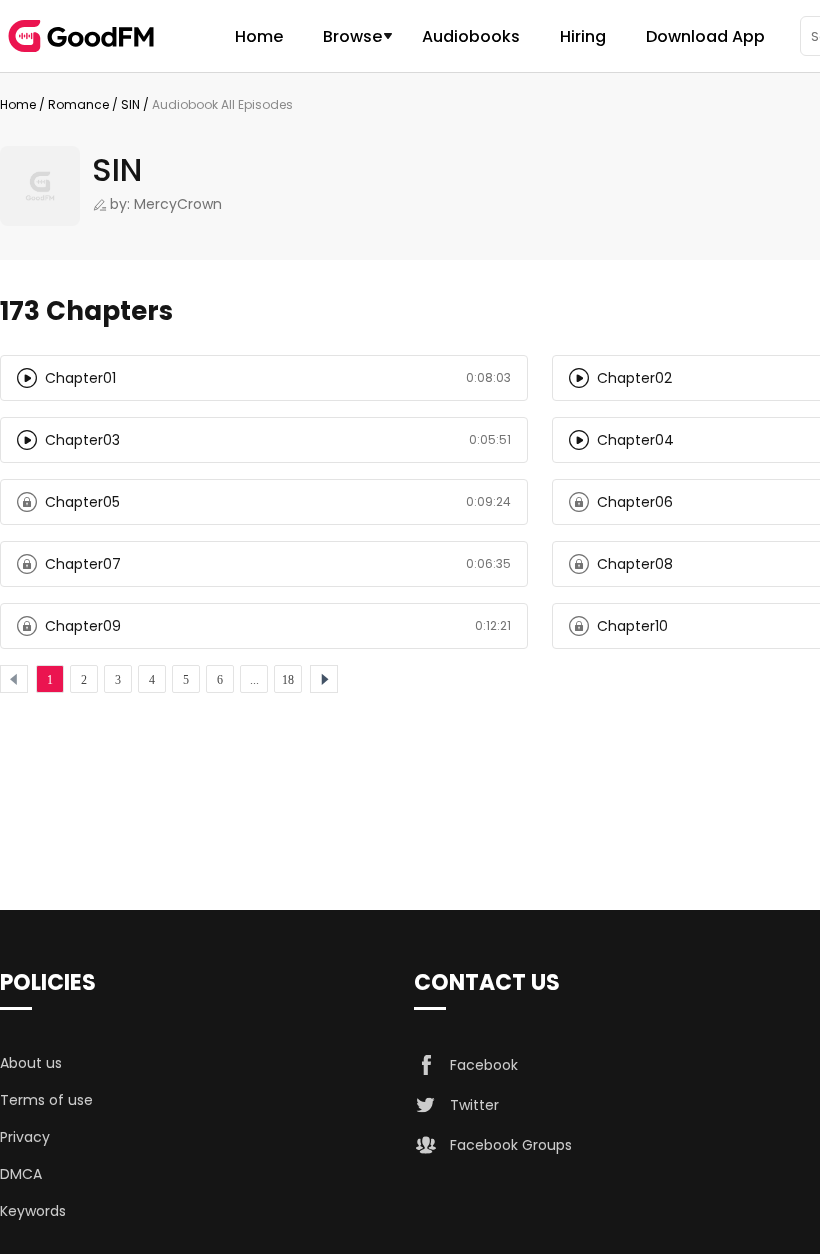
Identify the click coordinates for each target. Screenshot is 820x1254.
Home (259, 36)
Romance (78, 104)
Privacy (25, 1137)
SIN (130, 104)
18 (288, 680)
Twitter (474, 1105)
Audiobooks (471, 36)
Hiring (583, 36)
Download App (705, 36)
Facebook (484, 1065)
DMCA (21, 1174)
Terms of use (46, 1100)
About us (31, 1063)
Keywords (33, 1211)
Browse (352, 36)
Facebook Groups (511, 1145)
